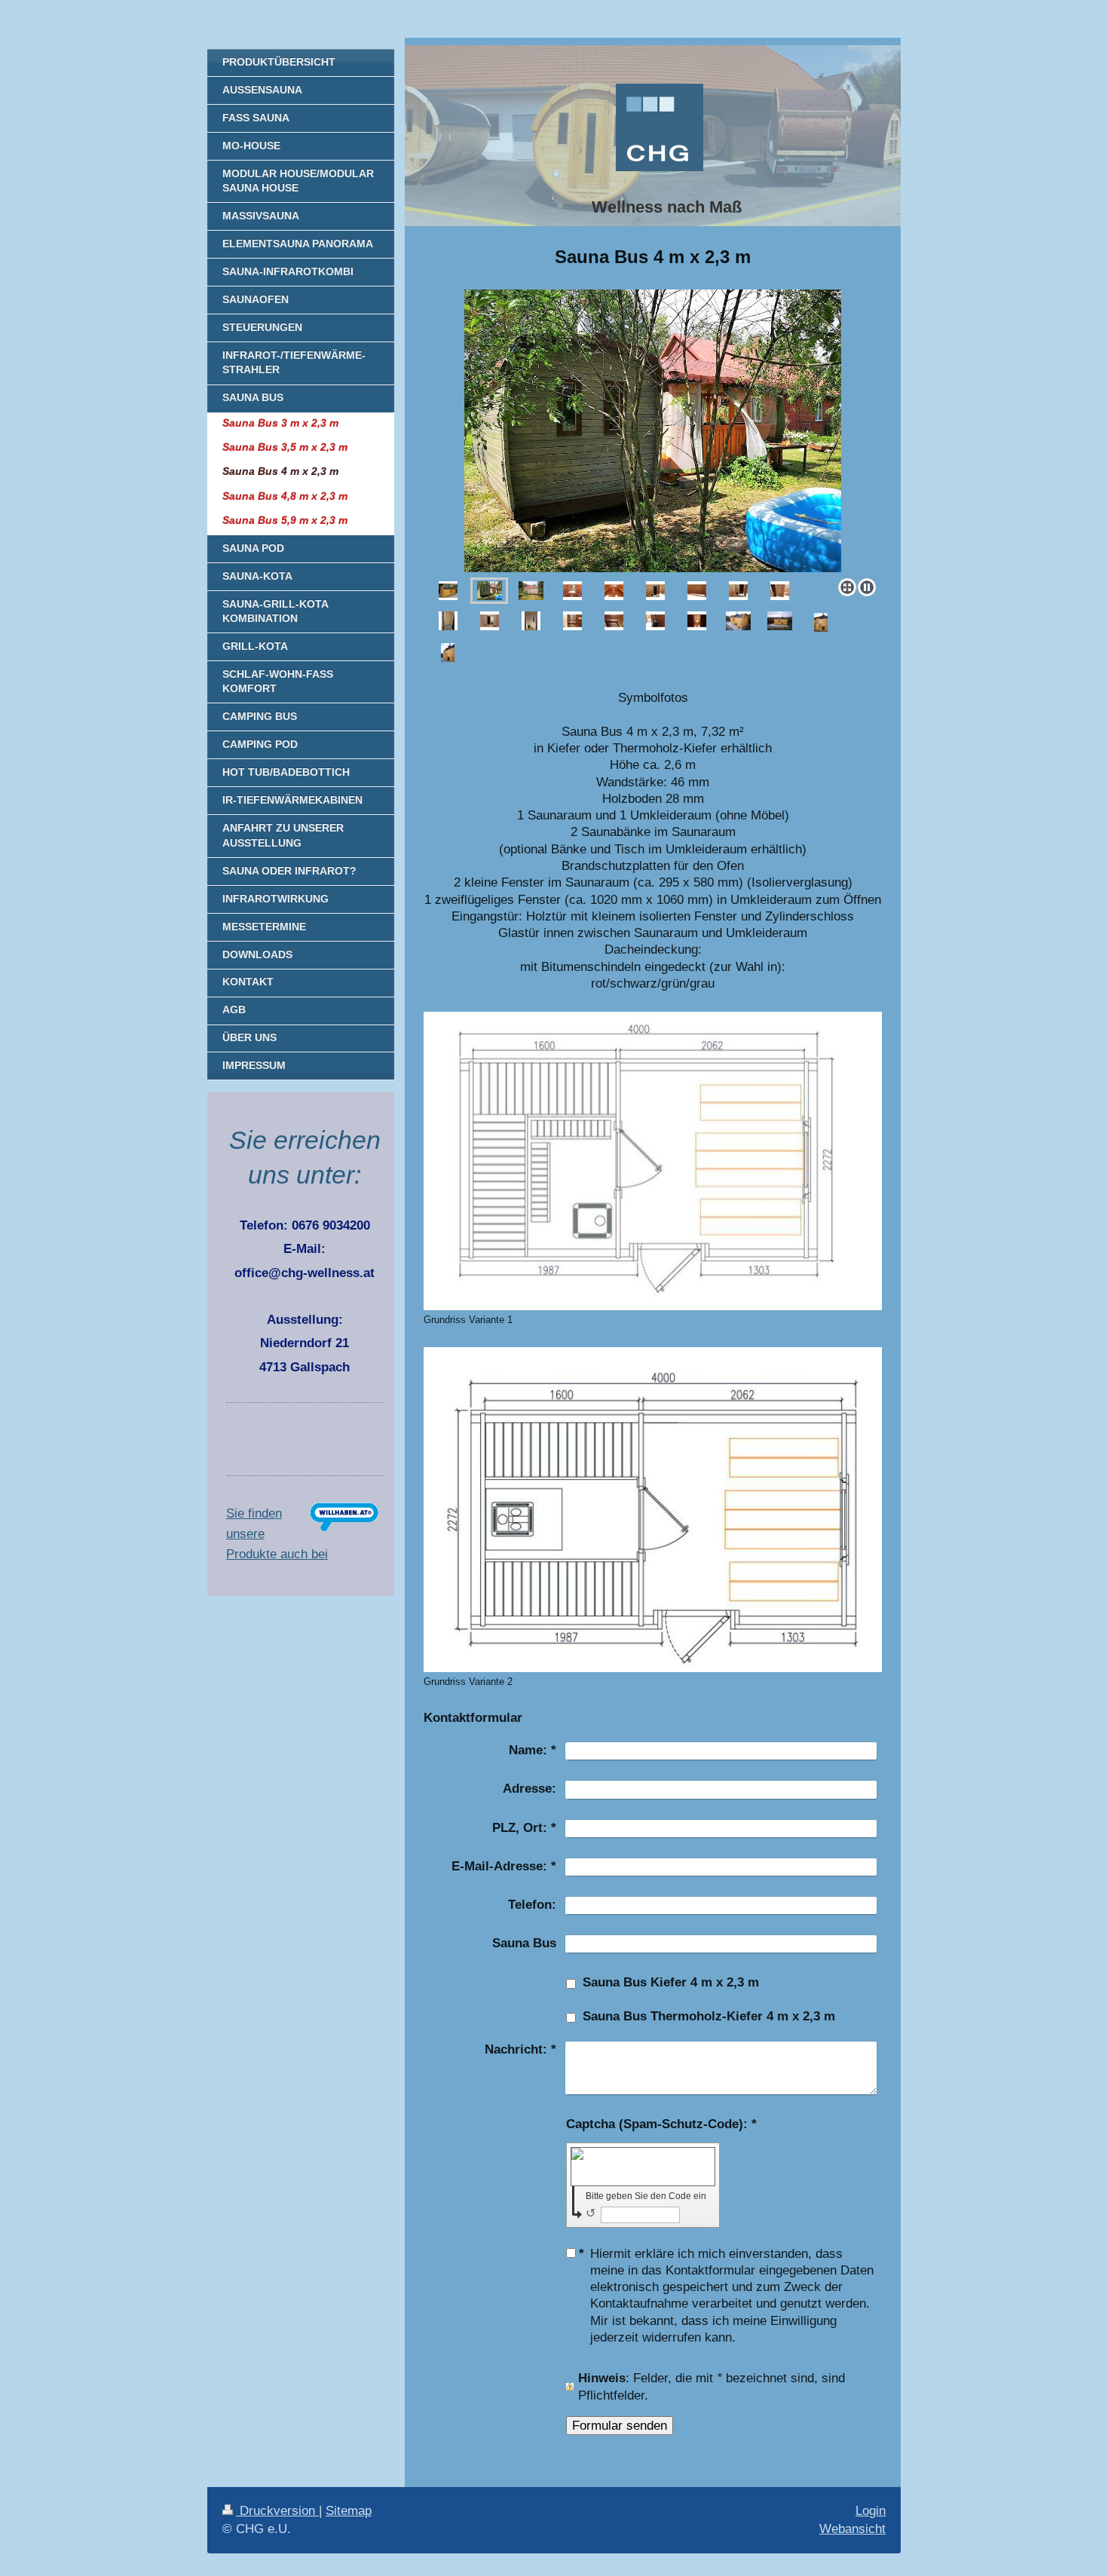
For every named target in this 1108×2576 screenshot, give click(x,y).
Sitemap (349, 2511)
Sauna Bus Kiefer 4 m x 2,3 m (671, 1982)
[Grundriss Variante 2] (653, 1510)
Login (871, 2511)
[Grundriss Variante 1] (653, 1161)
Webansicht (852, 2529)
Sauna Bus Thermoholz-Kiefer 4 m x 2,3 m (709, 2016)
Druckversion (277, 2511)
